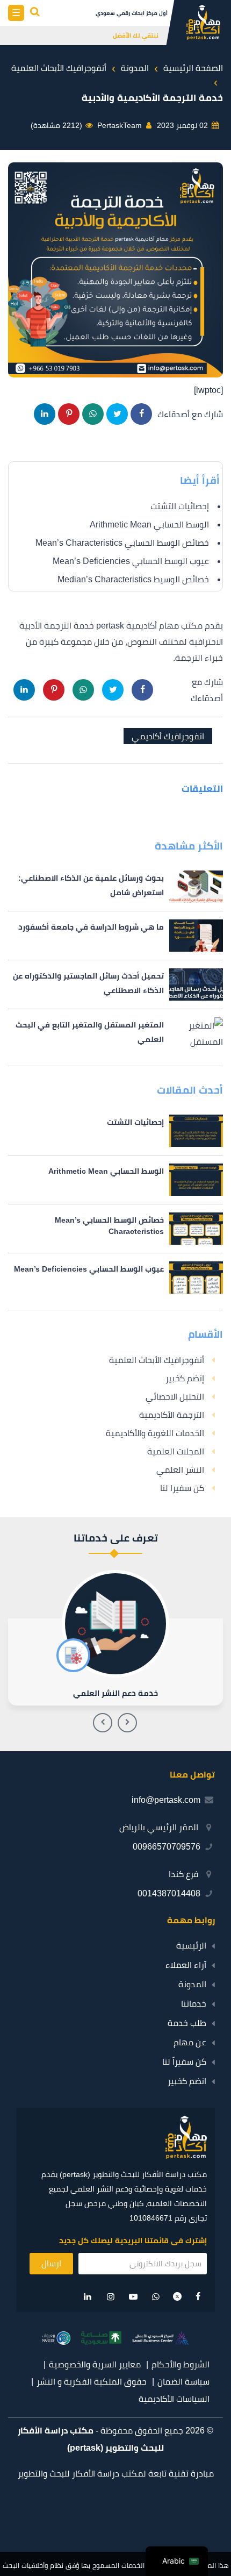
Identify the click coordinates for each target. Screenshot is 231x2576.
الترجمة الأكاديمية (172, 1415)
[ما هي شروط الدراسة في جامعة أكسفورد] (115, 936)
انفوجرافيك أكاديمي (168, 736)
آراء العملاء (186, 1965)
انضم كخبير (187, 2081)
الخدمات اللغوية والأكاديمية (155, 1433)
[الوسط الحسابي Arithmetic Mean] (115, 1180)
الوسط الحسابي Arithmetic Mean (149, 525)
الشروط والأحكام (181, 2364)
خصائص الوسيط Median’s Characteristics (133, 579)
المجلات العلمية (176, 1451)
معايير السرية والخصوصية (95, 2364)
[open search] (35, 13)
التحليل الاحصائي (175, 1397)
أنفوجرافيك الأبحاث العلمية (157, 1360)
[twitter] (177, 2298)
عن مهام (190, 2042)
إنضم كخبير (185, 1378)
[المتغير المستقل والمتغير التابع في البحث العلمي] (115, 1033)
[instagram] (111, 2297)
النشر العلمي (180, 1470)
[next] (103, 1723)
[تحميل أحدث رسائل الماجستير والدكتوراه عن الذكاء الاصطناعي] (115, 984)
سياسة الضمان (183, 2382)
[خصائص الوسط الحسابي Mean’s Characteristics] (115, 1229)
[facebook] (198, 2297)
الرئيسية (191, 1946)
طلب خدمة (187, 2023)
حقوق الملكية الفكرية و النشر (92, 2382)
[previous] (127, 1723)
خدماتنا (194, 2004)
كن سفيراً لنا (184, 2062)
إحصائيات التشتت (180, 506)
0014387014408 (169, 1893)
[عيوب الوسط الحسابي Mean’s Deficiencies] (115, 1278)
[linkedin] (88, 2297)
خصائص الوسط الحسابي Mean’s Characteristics (122, 543)
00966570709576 (167, 1847)
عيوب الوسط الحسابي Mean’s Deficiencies (131, 561)
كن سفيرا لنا (182, 1488)
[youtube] (133, 2297)
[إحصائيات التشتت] (115, 1131)
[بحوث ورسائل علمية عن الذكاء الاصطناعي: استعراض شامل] (115, 887)
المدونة (192, 1984)
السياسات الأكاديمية (174, 2399)
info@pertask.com (166, 1800)
